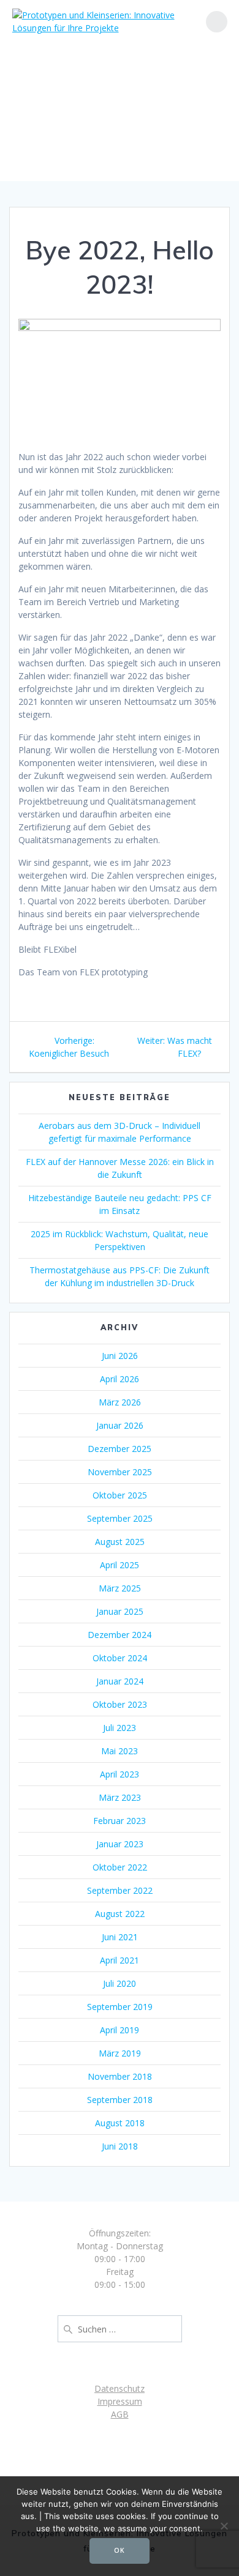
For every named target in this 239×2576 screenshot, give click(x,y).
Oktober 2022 (120, 1867)
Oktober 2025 (120, 1495)
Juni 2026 (120, 1356)
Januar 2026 (120, 1425)
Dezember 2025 (120, 1449)
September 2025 (120, 1518)
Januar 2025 (120, 1611)
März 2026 (120, 1402)
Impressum (120, 2401)
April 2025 (120, 1565)
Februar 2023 (120, 1821)
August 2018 (120, 2123)
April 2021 (120, 1960)
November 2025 (120, 1472)
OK (120, 2550)
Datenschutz (120, 2388)
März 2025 (120, 1588)
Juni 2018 (120, 2146)
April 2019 (120, 2030)
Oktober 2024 (120, 1658)
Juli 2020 (120, 1983)
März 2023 (120, 1797)
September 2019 (120, 2007)
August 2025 (120, 1542)
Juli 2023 (120, 1728)
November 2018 (120, 2076)
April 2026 (120, 1379)
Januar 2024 (120, 1681)
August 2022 (120, 1914)
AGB (120, 2414)
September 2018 (120, 2100)
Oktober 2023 (120, 1704)
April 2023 (120, 1774)
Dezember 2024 (120, 1635)
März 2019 (120, 2053)
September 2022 (120, 1890)
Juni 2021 (120, 1937)
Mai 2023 (120, 1751)
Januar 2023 (120, 1844)
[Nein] (224, 2526)
